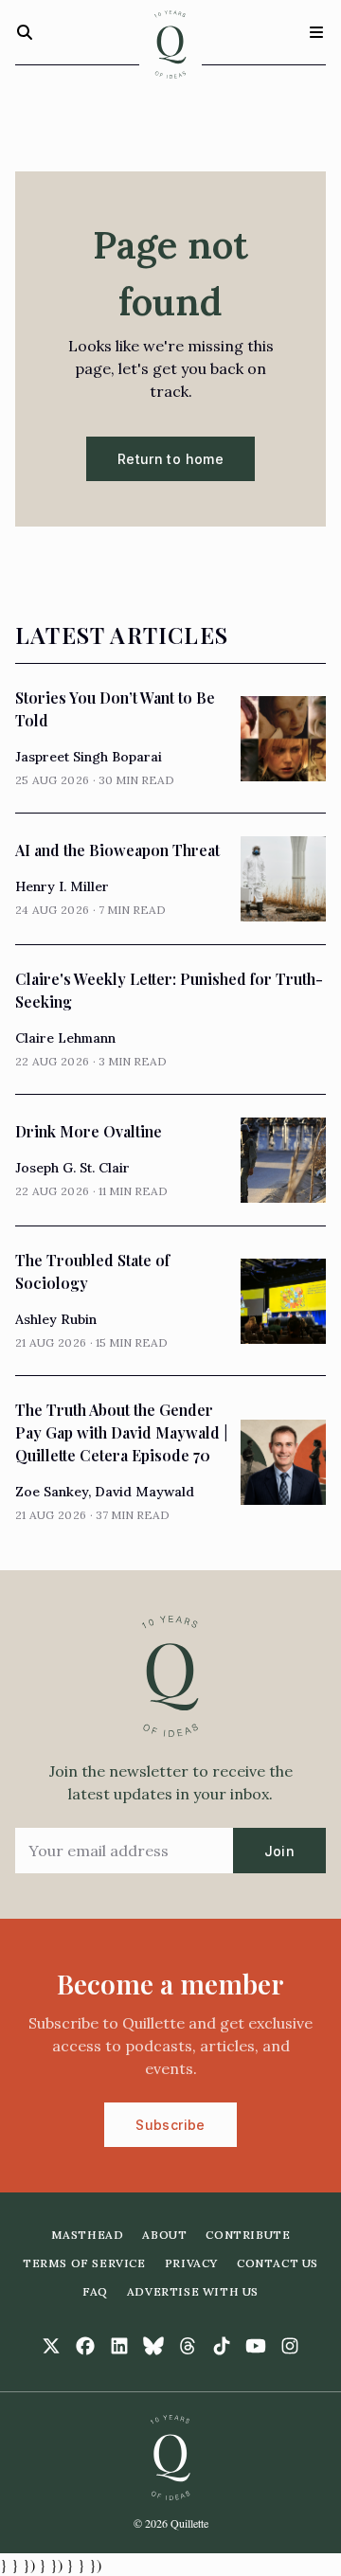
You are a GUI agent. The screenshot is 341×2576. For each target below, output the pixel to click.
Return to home (170, 459)
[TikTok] (222, 2346)
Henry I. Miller (62, 886)
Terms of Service (84, 2263)
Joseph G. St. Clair (72, 1168)
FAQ (95, 2291)
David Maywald (144, 1492)
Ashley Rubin (56, 1319)
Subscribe (170, 2125)
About (164, 2235)
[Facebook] (85, 2346)
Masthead (88, 2235)
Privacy (191, 2263)
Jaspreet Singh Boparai (89, 757)
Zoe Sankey (52, 1492)
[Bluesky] (153, 2346)
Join (279, 1851)
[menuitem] (88, 2235)
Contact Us (278, 2263)
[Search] (25, 32)
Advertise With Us (193, 2291)
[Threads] (188, 2346)
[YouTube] (256, 2346)
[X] (51, 2346)
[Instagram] (290, 2346)
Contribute (248, 2235)
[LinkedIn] (119, 2346)
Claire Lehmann (65, 1038)
